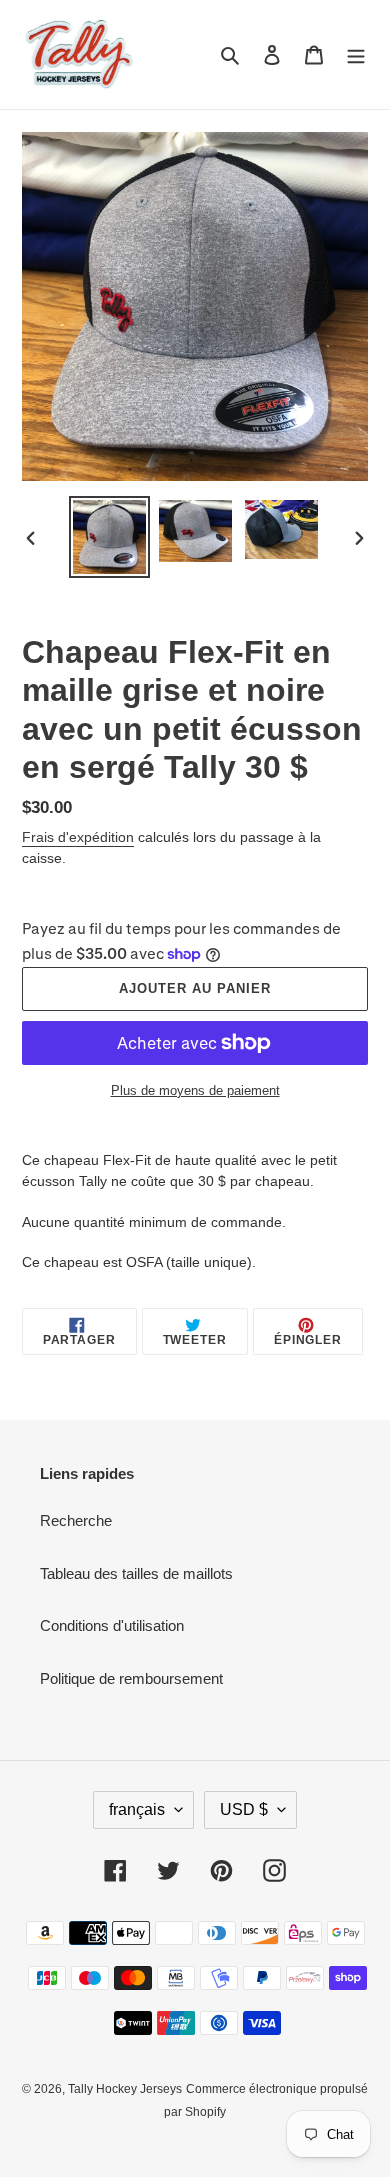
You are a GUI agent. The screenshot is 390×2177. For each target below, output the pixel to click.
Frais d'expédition (78, 837)
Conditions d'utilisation (112, 1625)
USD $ (244, 1809)
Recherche (76, 1520)
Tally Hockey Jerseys (125, 2089)
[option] (110, 537)
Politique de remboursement (131, 1678)
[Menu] (356, 54)
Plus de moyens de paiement (195, 1090)
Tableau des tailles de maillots (136, 1573)
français (137, 1809)
